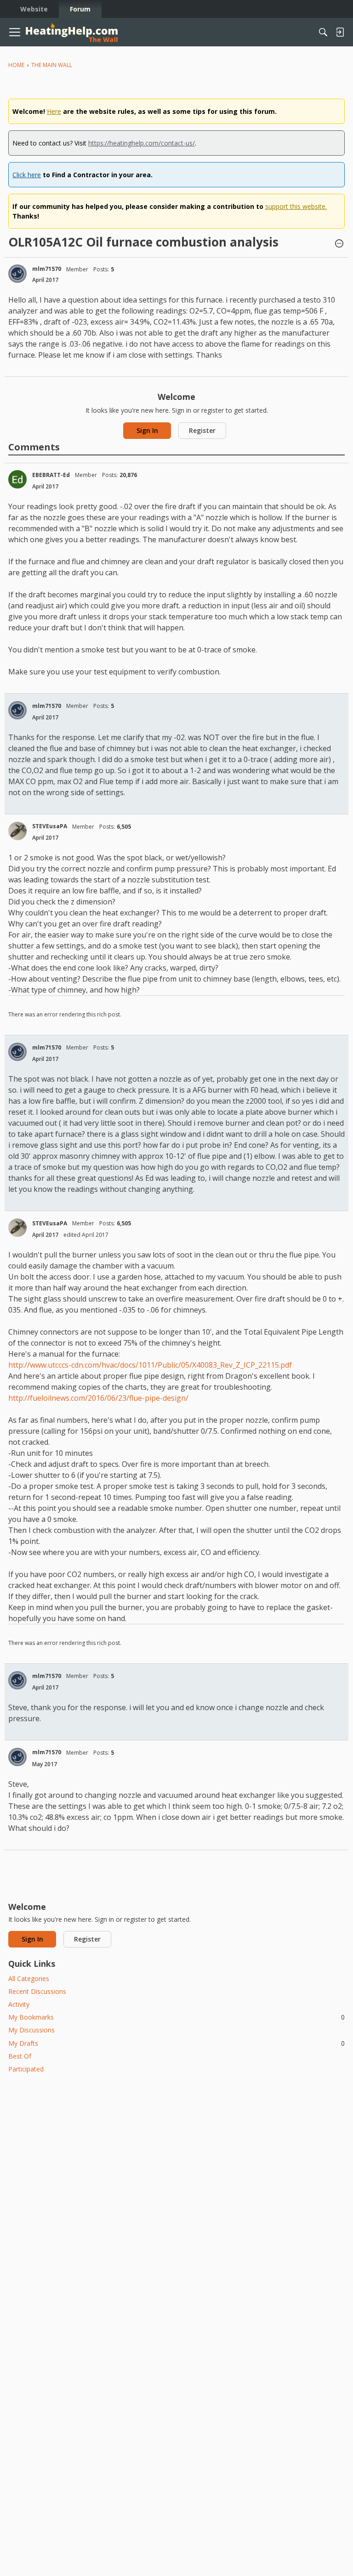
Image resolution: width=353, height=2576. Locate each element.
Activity (19, 2004)
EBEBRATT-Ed (51, 475)
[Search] (323, 32)
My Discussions (31, 2030)
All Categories (29, 1978)
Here (54, 111)
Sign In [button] (147, 430)
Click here (27, 175)
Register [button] (202, 430)
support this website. (296, 206)
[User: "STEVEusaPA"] (17, 831)
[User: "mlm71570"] (17, 274)
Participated (26, 2069)
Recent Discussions (37, 1991)
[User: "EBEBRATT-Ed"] (17, 479)
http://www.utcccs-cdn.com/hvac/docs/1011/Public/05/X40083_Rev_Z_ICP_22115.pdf (150, 1365)
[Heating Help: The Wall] (72, 32)
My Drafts (176, 2043)
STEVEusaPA (50, 826)
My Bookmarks (176, 2017)
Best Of (20, 2056)
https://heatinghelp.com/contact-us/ (142, 143)
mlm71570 (47, 269)
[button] (339, 244)
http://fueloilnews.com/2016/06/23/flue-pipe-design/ (98, 1398)
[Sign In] (340, 32)
